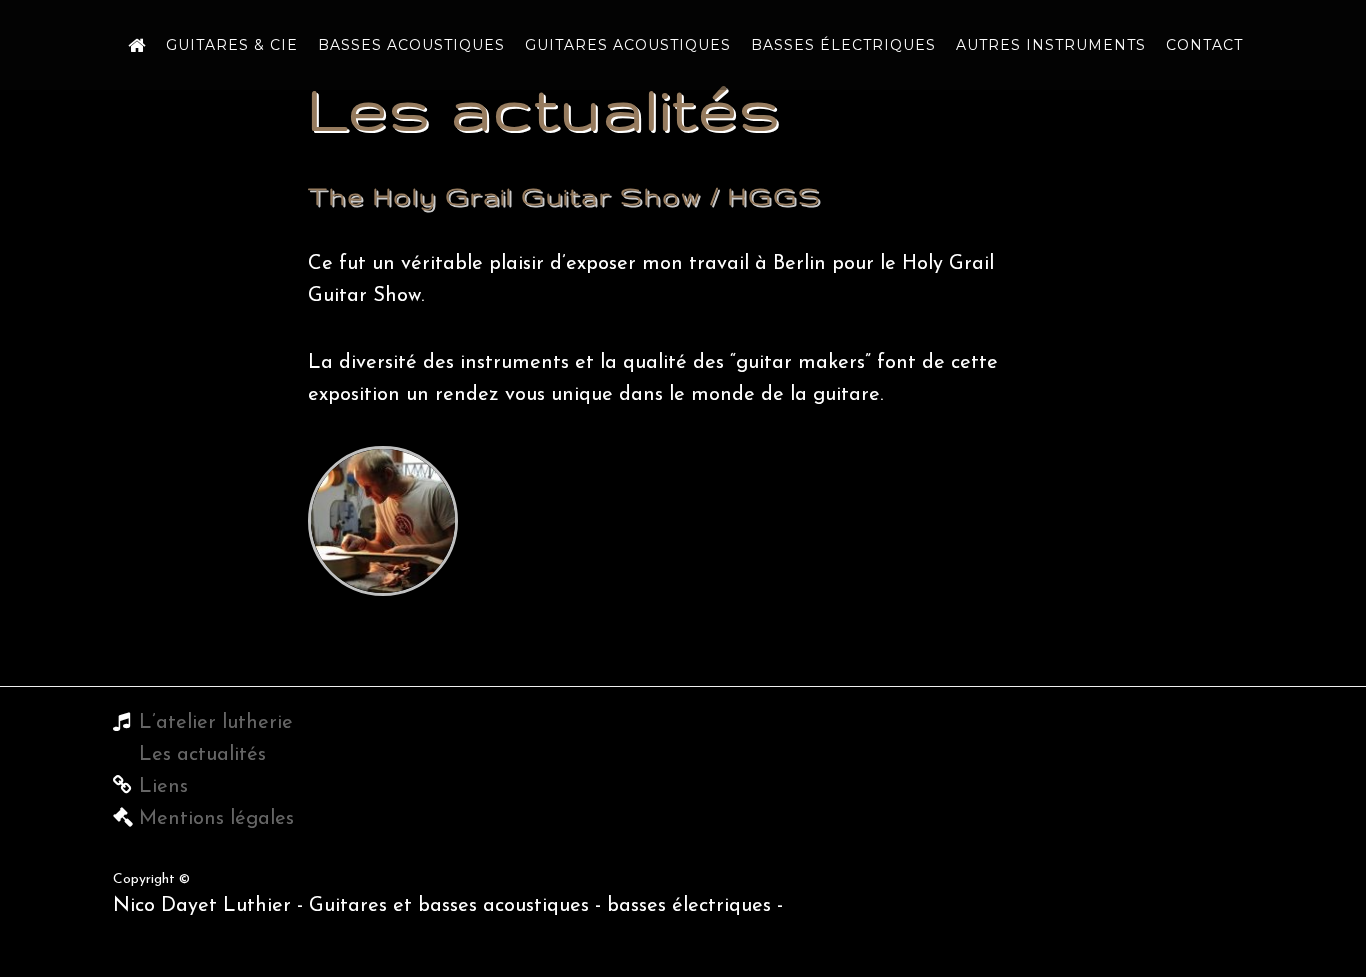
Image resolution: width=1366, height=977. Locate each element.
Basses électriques (843, 45)
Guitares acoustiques (628, 45)
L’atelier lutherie (216, 723)
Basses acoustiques (411, 45)
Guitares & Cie (232, 45)
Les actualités (202, 755)
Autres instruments (1051, 45)
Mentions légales (216, 819)
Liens (163, 787)
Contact (1204, 45)
